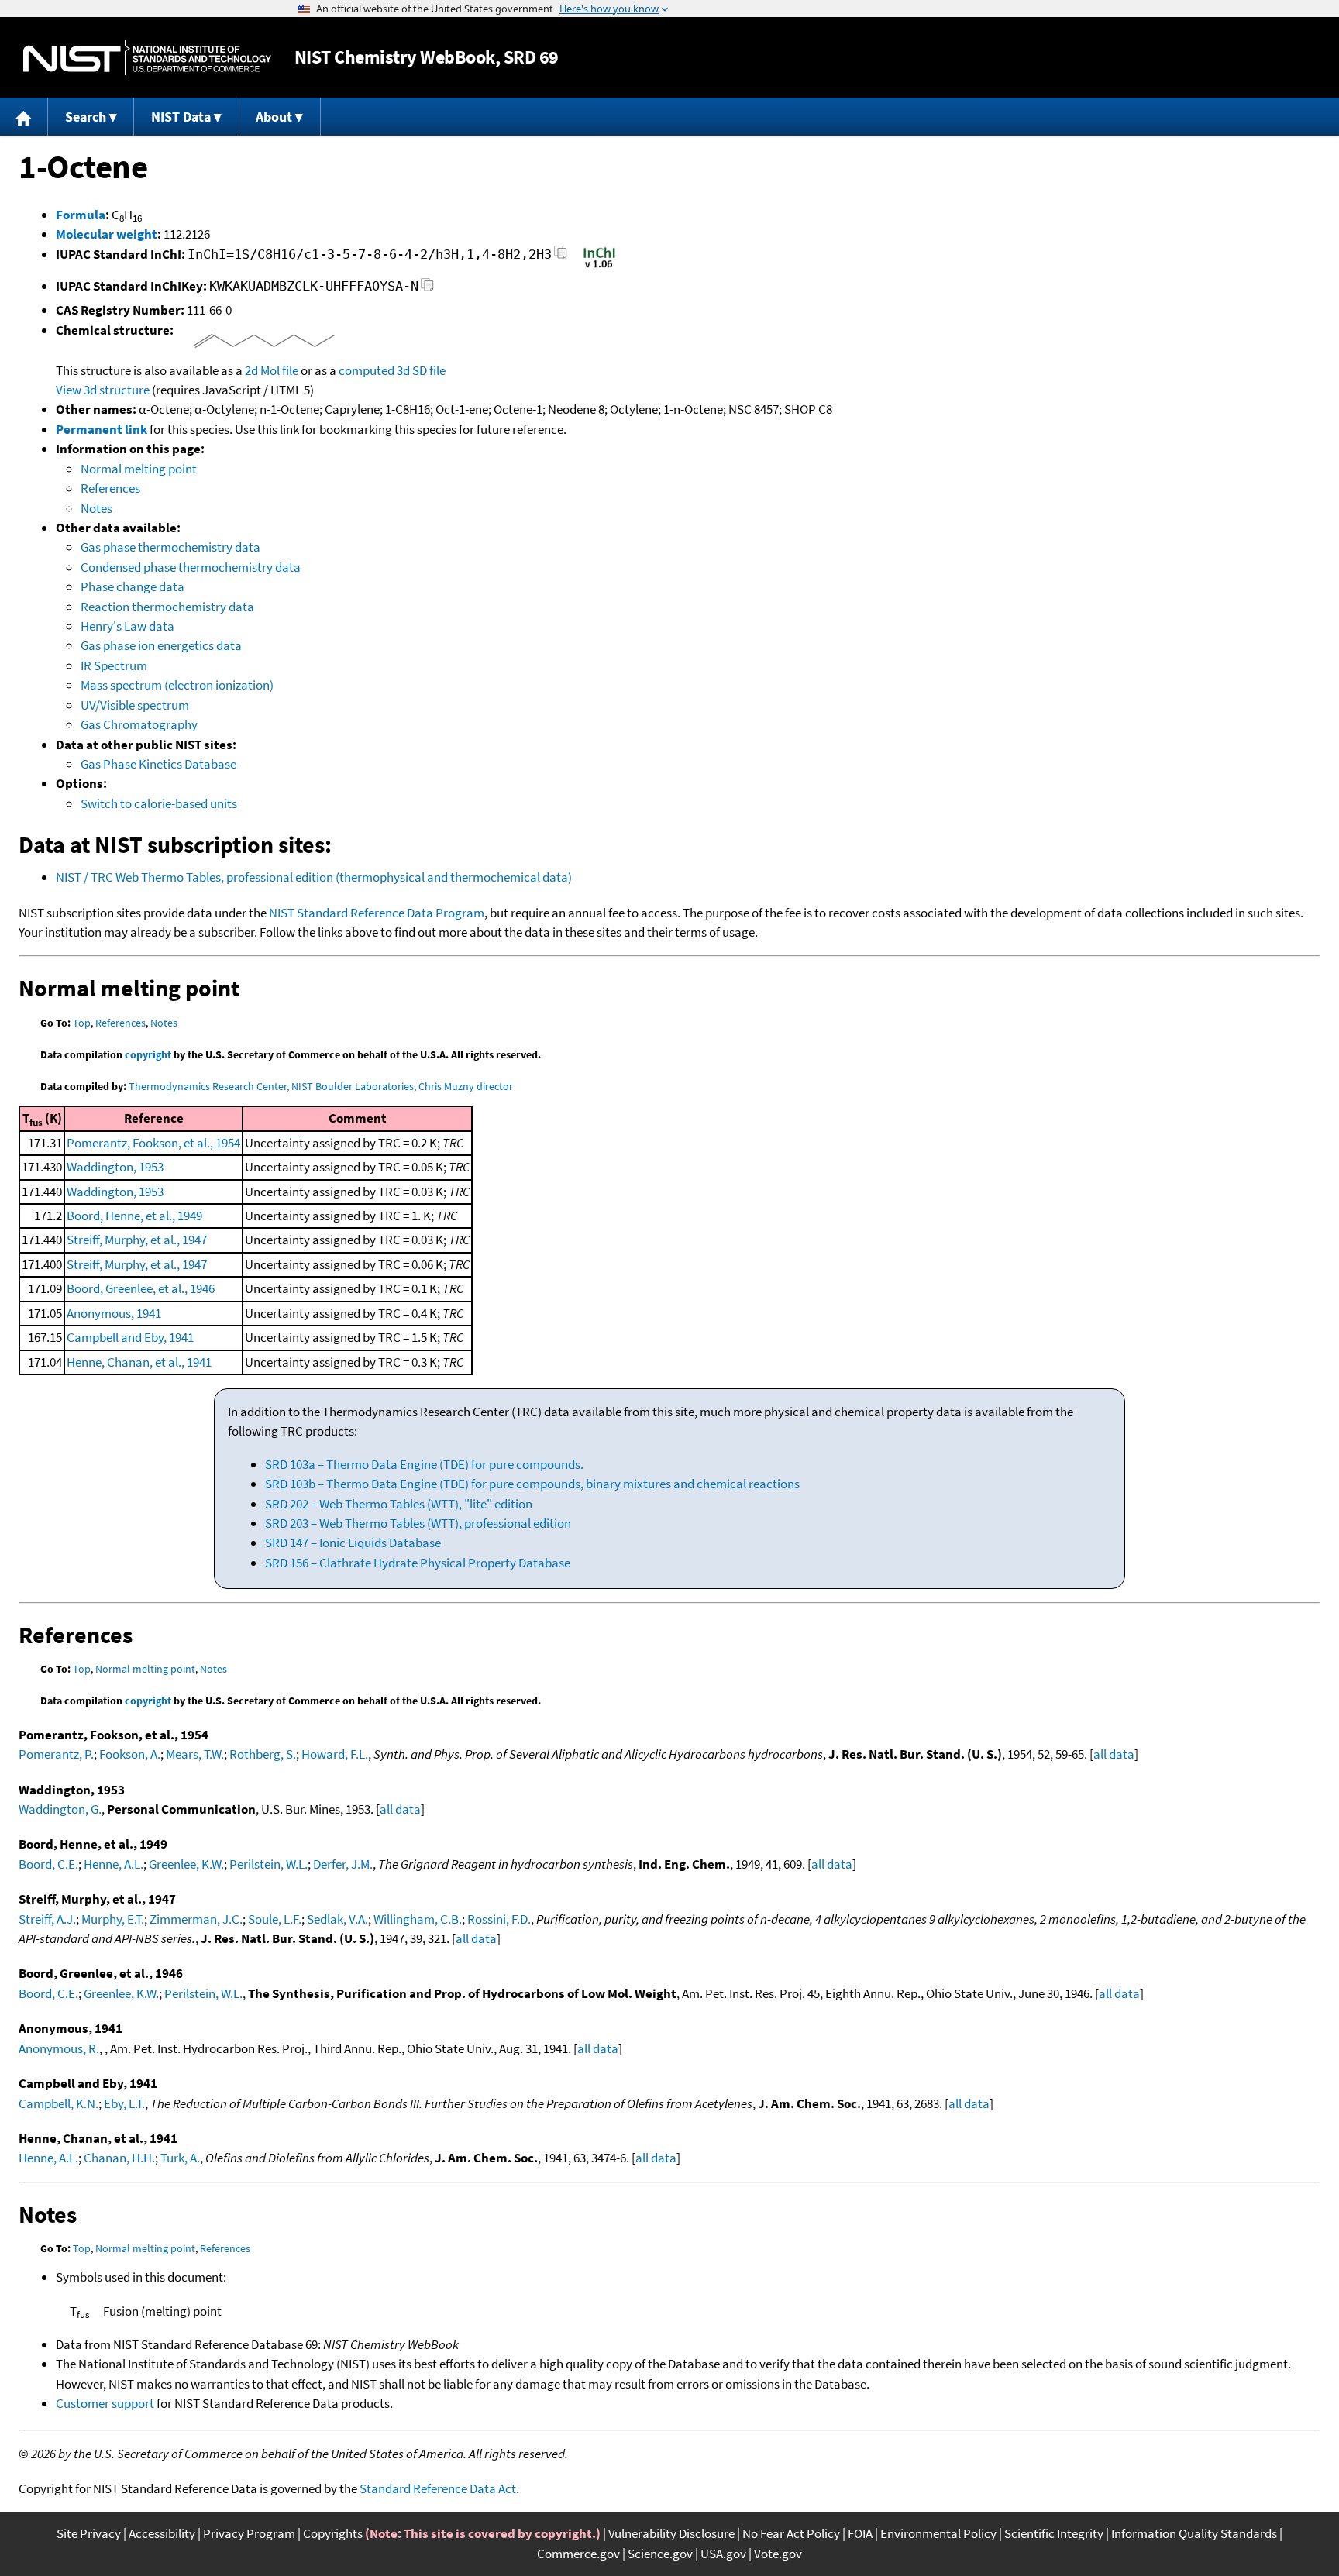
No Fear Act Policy (791, 2533)
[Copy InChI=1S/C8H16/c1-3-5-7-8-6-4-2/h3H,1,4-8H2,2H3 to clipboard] (561, 257)
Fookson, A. (130, 1754)
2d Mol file (272, 370)
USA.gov (723, 2554)
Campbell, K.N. (59, 2103)
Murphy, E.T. (113, 1919)
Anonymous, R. (59, 2048)
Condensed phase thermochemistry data (191, 567)
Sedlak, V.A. (337, 1919)
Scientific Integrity (1054, 2533)
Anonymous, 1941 (114, 1313)
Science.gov (660, 2554)
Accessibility (162, 2533)
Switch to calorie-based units (159, 803)
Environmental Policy (938, 2533)
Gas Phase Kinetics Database (158, 764)
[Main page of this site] (24, 117)
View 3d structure (103, 390)
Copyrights (333, 2533)
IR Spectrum (114, 665)
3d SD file (421, 370)
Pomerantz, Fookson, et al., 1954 (153, 1143)
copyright (148, 1054)
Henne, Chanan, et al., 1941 (139, 1362)
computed (367, 370)
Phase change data (133, 586)
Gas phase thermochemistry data (170, 547)
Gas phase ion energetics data (161, 645)
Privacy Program (249, 2533)
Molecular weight (107, 234)
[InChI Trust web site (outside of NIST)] (599, 267)
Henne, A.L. (114, 1864)
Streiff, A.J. (47, 1919)
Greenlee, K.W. (186, 1864)
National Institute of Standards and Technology (147, 58)
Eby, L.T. (124, 2103)
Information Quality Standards (1194, 2533)
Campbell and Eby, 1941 (130, 1337)
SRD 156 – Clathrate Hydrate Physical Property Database (418, 1563)
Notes (96, 508)
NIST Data (181, 117)
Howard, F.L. (335, 1754)
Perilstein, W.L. (268, 1864)
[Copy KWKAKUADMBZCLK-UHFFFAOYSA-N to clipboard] (427, 289)
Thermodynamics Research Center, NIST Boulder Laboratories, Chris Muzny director (321, 1086)
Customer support (105, 2403)
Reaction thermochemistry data (167, 607)
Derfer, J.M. (343, 1864)
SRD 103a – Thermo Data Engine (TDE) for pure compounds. (424, 1464)
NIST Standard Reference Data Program (377, 913)
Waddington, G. (60, 1809)
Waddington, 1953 (115, 1167)
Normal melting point (139, 469)
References (110, 488)
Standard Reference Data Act (438, 2488)
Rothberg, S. (263, 1754)
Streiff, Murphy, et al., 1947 (137, 1240)
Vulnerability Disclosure (671, 2533)
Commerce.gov (578, 2554)
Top (82, 1023)
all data (1114, 1754)
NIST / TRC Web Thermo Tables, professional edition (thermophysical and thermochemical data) (314, 877)
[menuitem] (24, 117)
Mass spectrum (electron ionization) (177, 685)
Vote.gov (778, 2554)
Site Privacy (89, 2533)
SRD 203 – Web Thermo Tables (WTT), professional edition (418, 1523)
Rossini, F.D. (499, 1919)
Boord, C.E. (48, 1864)
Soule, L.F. (275, 1919)
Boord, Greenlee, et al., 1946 (141, 1288)
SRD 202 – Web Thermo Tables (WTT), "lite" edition (399, 1504)
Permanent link (102, 429)
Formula (81, 215)
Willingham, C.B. (418, 1919)
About (274, 117)
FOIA (860, 2533)
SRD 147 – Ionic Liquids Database (353, 1543)
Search (86, 117)
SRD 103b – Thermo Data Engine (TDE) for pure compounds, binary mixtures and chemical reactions (532, 1484)
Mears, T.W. (195, 1754)
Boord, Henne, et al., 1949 (134, 1216)
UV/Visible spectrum (135, 705)
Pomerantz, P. (56, 1754)
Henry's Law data (127, 626)
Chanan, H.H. (119, 2158)
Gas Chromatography (139, 724)
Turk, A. (180, 2158)
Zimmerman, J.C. (196, 1919)
